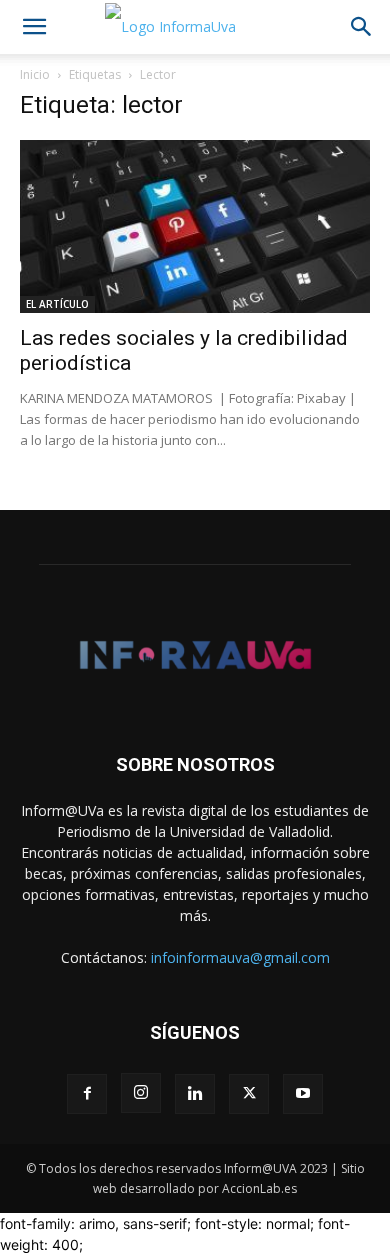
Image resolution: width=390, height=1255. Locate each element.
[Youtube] (303, 1094)
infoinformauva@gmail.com (240, 957)
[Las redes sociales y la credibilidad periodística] (195, 226)
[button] (34, 27)
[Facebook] (87, 1094)
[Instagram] (141, 1093)
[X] (249, 1094)
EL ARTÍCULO (57, 304)
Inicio (35, 74)
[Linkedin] (195, 1094)
